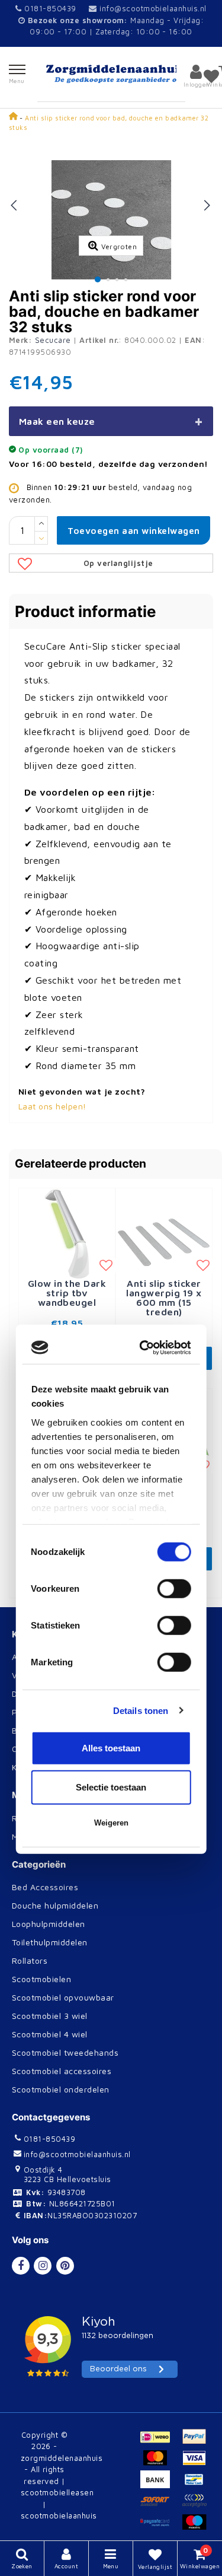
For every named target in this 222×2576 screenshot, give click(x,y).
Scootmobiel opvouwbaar (63, 1997)
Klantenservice (42, 1767)
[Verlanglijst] (211, 76)
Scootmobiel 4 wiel (50, 2034)
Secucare (53, 340)
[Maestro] (197, 2527)
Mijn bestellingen (46, 1836)
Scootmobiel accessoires (62, 2071)
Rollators (30, 1960)
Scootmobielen (41, 1979)
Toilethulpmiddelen (50, 1942)
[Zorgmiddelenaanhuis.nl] (111, 74)
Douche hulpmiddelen (55, 1905)
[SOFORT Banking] (160, 2506)
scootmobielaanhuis (59, 2515)
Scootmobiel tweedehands (65, 2052)
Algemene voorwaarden (60, 1657)
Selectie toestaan (111, 1486)
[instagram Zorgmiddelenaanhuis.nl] (43, 2266)
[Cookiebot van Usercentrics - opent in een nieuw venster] (146, 1047)
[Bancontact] (197, 2485)
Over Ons (31, 1749)
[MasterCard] (160, 2463)
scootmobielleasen (57, 2492)
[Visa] (197, 2463)
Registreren (35, 1818)
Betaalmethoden (45, 1730)
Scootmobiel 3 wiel (50, 2016)
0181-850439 (49, 8)
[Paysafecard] (160, 2527)
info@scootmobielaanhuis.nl (153, 8)
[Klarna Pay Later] (197, 2506)
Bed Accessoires (45, 1887)
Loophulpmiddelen (49, 1924)
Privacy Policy (41, 1712)
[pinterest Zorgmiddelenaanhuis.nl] (65, 2266)
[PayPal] (197, 2442)
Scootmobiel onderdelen (61, 2089)
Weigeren (111, 1521)
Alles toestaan (111, 1447)
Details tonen (141, 1409)
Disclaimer (33, 1694)
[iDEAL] (160, 2442)
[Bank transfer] (160, 2485)
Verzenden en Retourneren (66, 1675)
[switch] (174, 1287)
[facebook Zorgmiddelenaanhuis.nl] (21, 2266)
